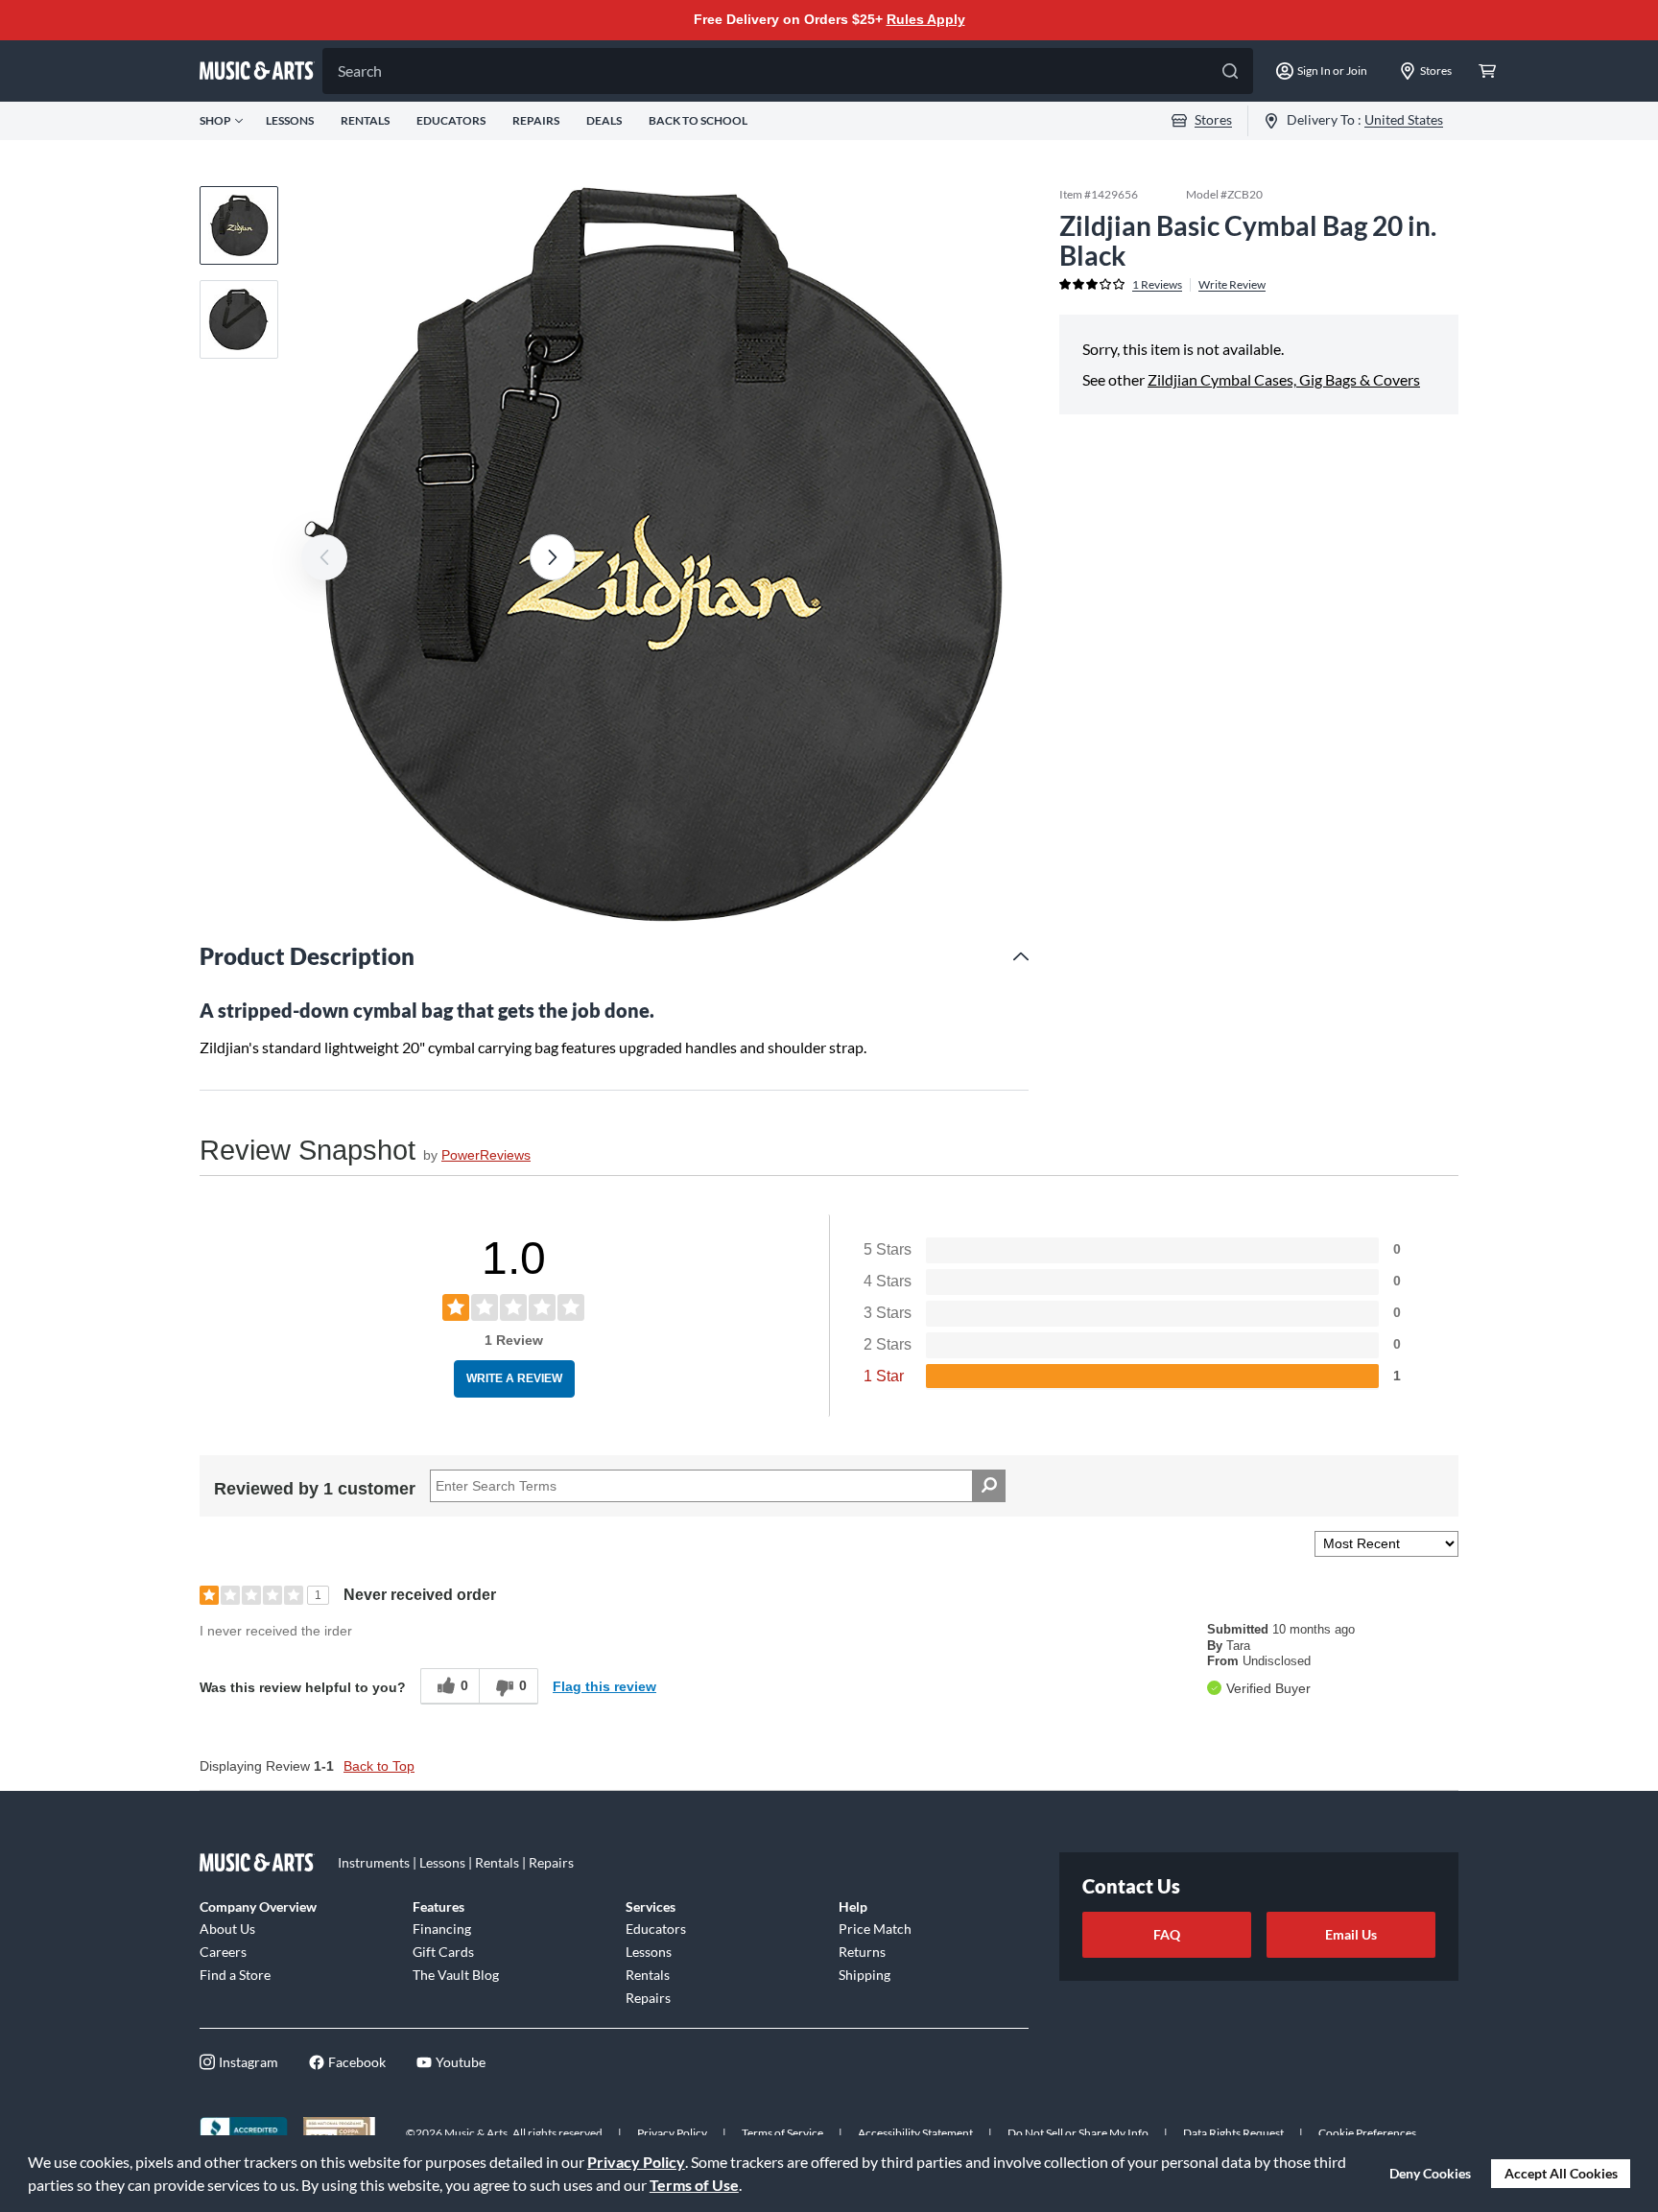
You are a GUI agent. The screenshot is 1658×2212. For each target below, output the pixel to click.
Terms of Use (694, 2185)
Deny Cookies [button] (1430, 2173)
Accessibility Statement (915, 2133)
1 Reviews (1157, 284)
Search (360, 71)
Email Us (1351, 1934)
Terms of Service (782, 2133)
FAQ (1167, 1934)
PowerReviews (486, 1155)
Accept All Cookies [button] (1561, 2173)
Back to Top (379, 1766)
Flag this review (604, 1686)
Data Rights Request (1233, 2133)
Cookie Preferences (1367, 2133)
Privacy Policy (636, 2162)
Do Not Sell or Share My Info (1078, 2133)
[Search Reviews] (989, 1486)
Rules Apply (926, 19)
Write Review (1232, 284)
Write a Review (514, 1378)
